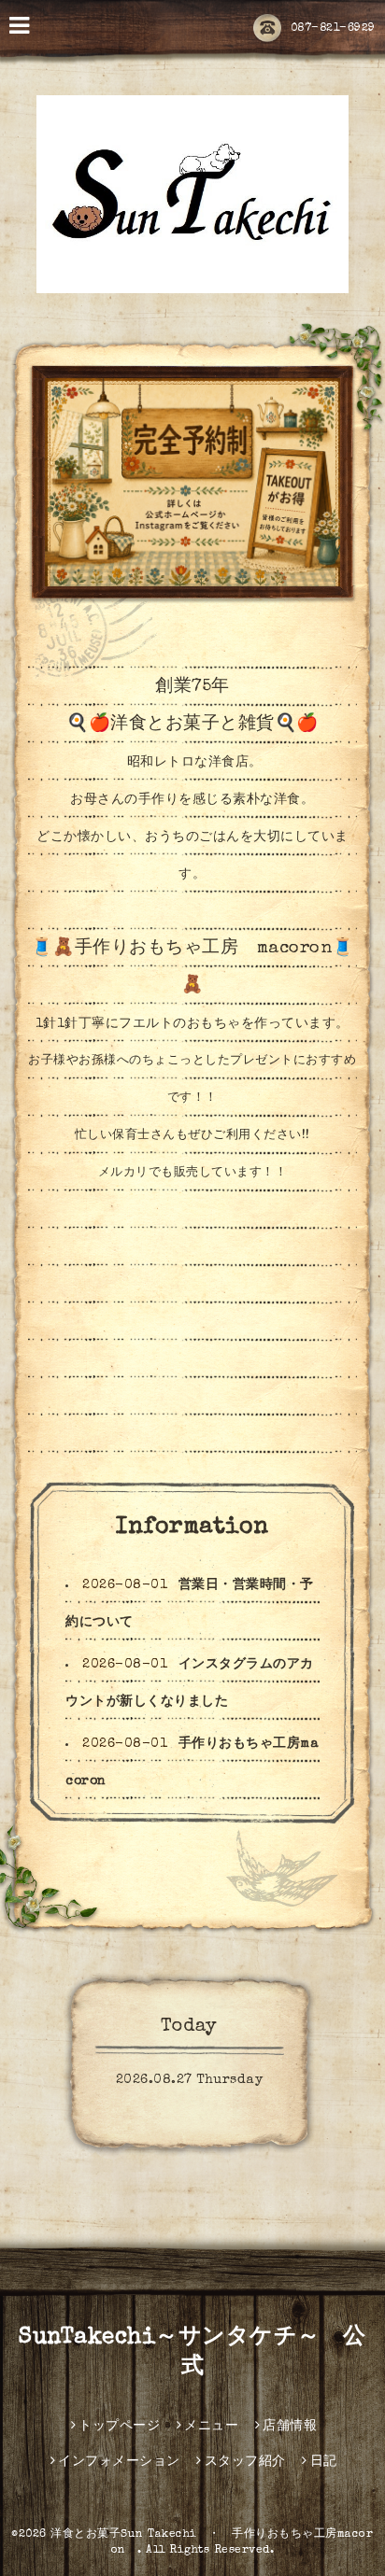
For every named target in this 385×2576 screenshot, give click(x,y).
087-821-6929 (333, 29)
